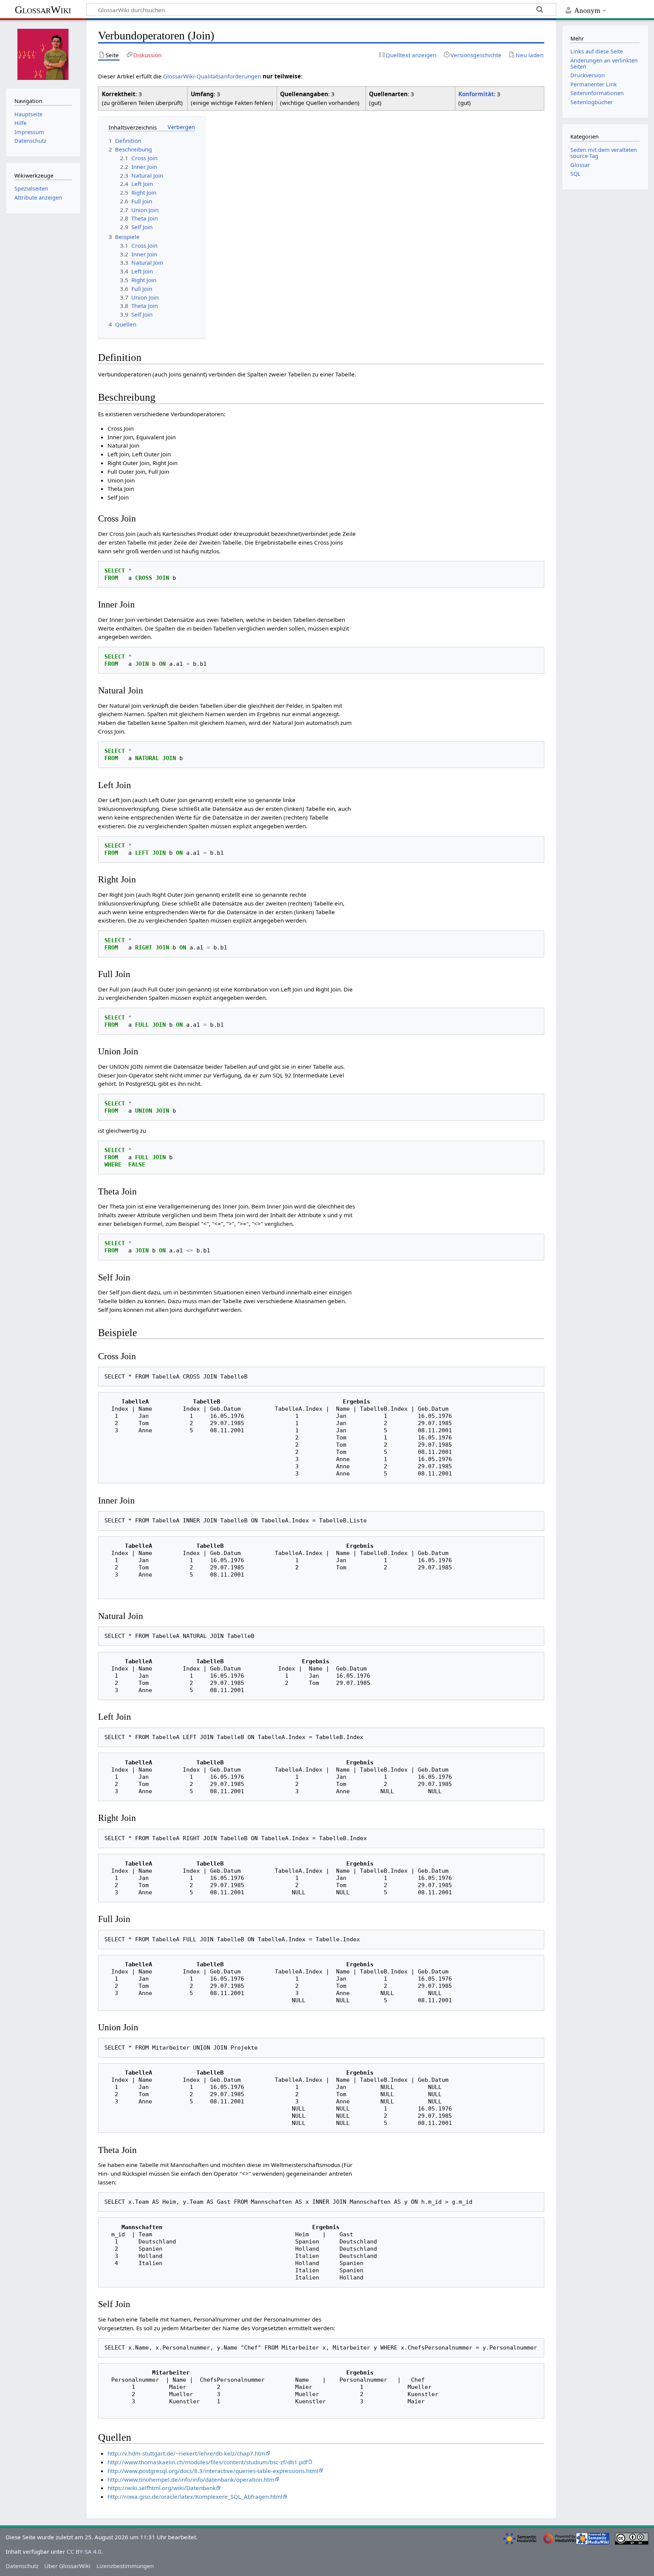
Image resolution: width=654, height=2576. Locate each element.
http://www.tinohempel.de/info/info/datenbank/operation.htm (191, 2479)
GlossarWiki (43, 10)
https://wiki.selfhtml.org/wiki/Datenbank (162, 2488)
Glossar (580, 165)
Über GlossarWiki (67, 2566)
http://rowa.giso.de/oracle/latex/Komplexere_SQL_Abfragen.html (195, 2496)
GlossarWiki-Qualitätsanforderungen (212, 76)
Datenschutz (22, 2566)
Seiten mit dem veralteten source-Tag (604, 153)
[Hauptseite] (43, 53)
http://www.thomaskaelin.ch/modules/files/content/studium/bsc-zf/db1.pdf (208, 2462)
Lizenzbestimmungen (125, 2566)
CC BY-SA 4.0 (84, 2551)
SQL (575, 174)
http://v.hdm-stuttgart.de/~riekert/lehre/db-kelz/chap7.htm (186, 2453)
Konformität (476, 94)
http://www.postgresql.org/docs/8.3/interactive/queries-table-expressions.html (213, 2471)
